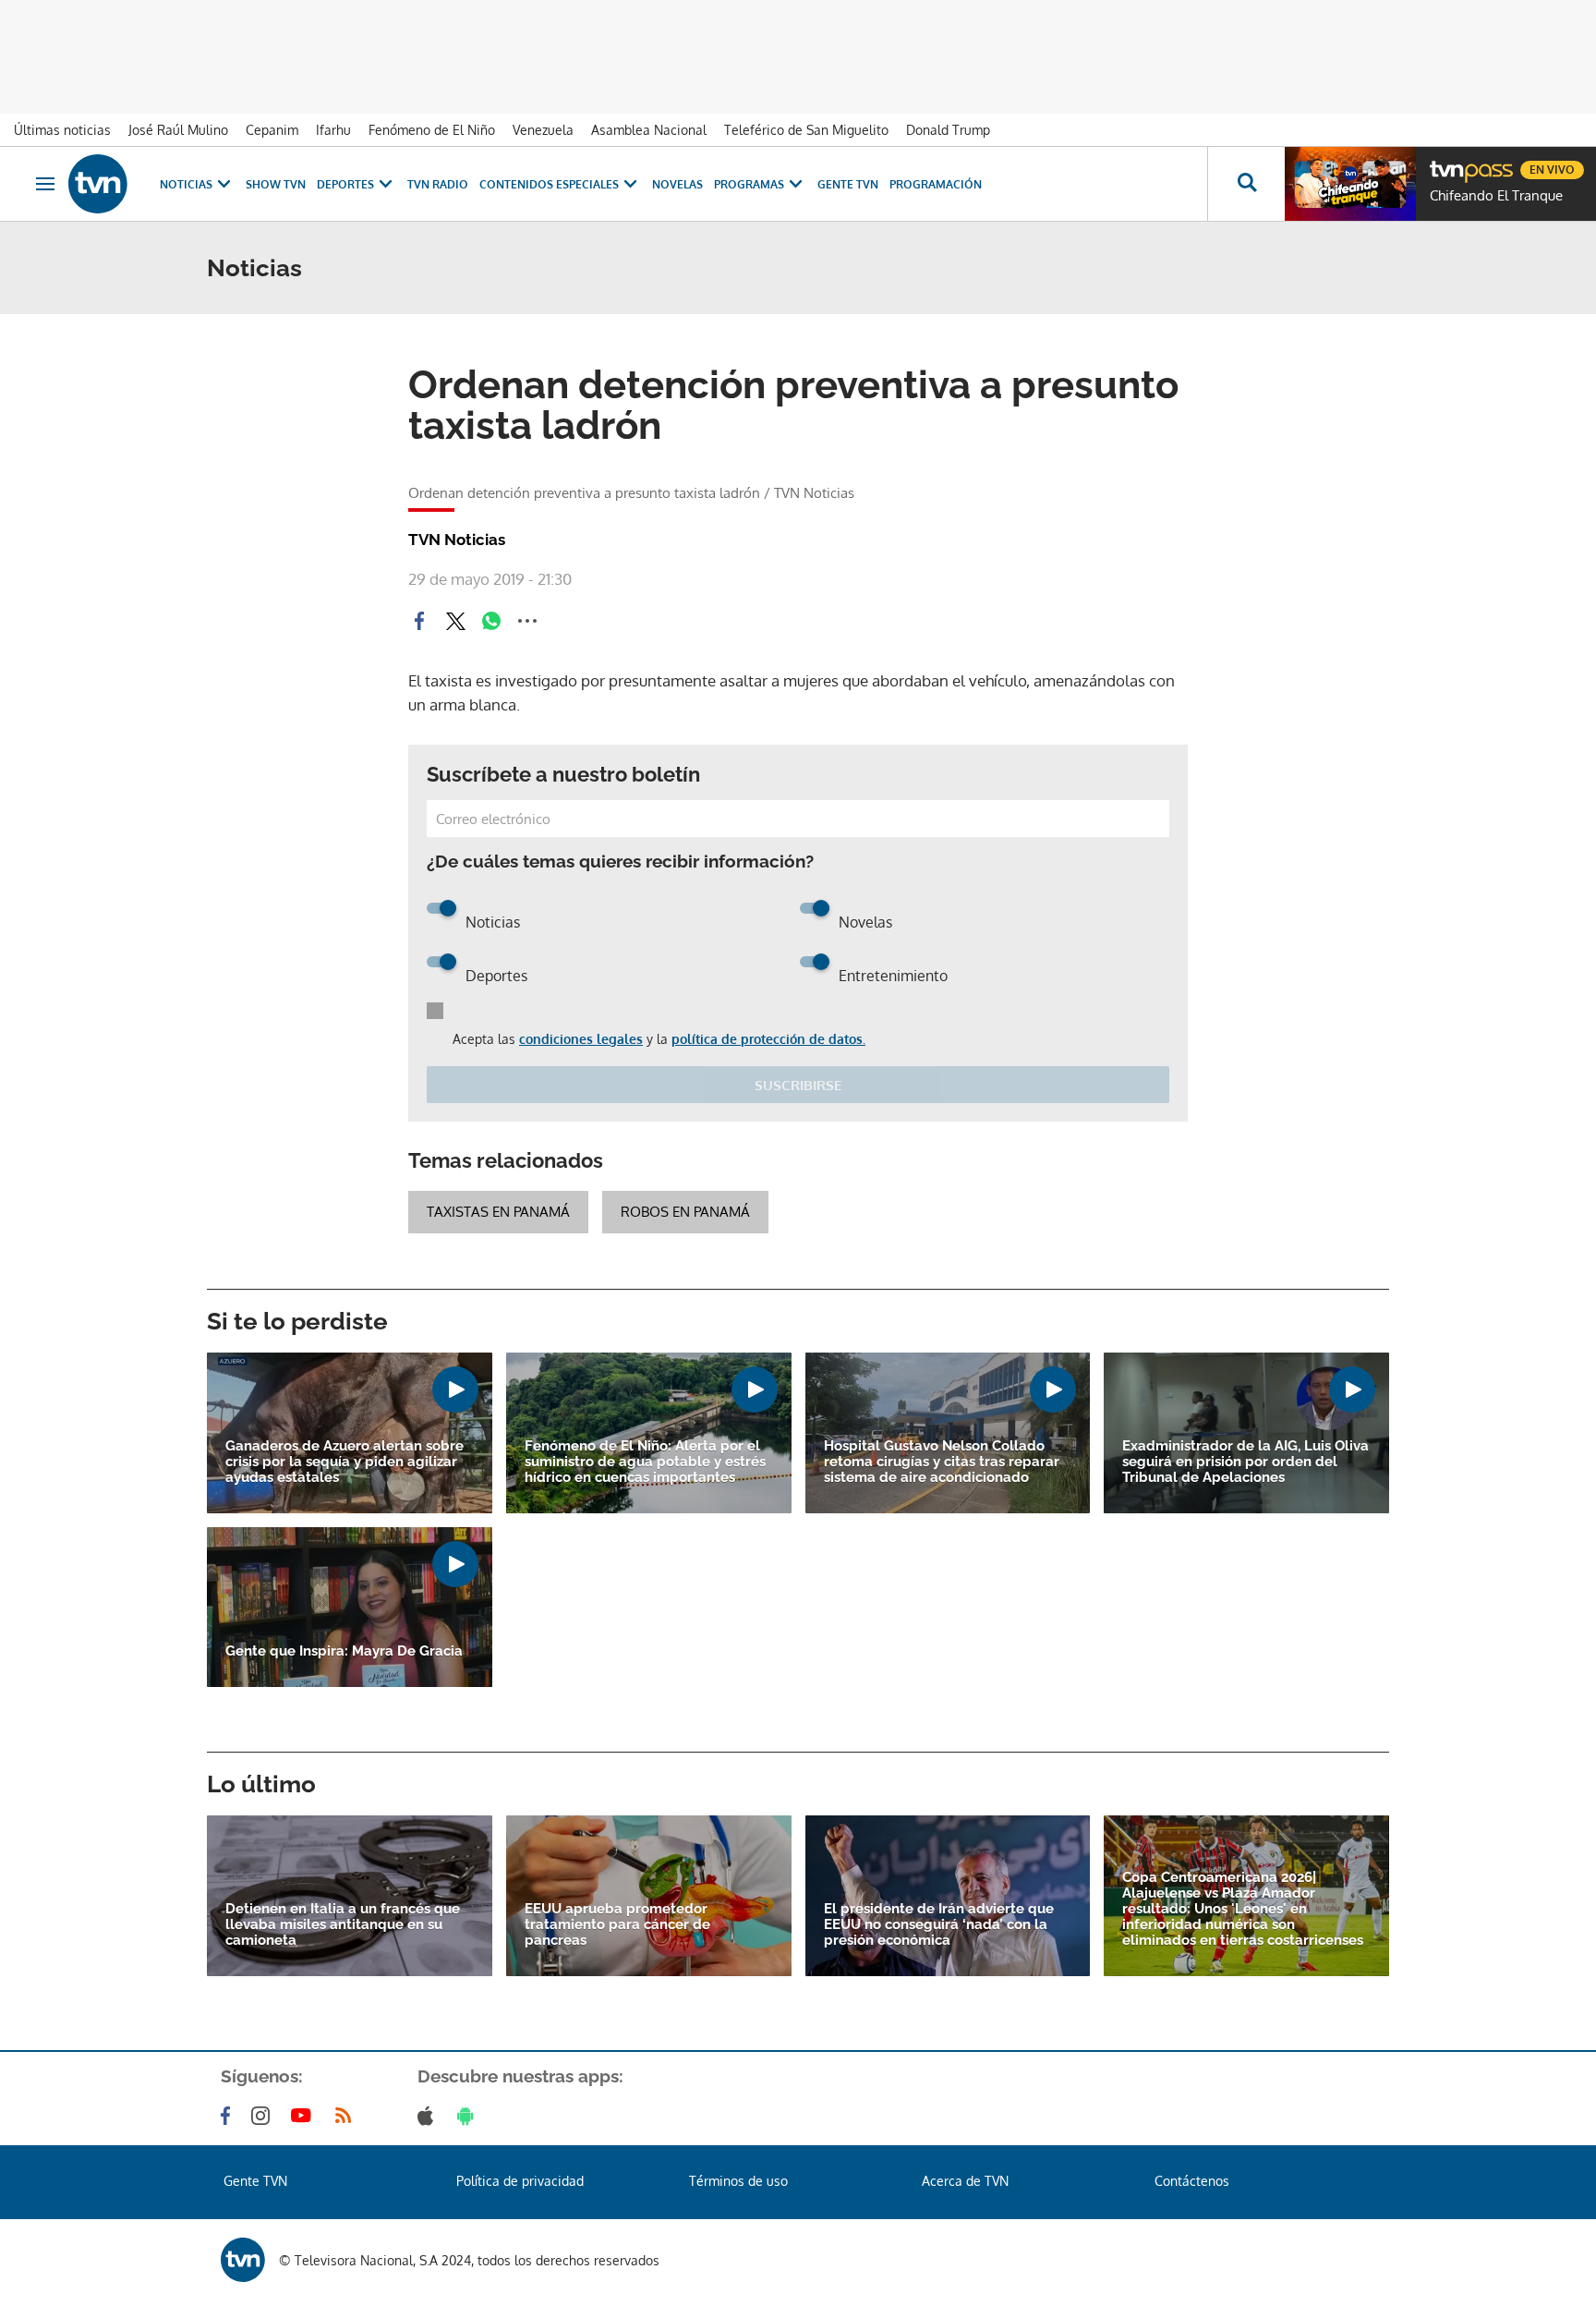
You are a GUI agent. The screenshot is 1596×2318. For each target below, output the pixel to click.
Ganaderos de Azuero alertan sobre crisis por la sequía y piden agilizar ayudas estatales (345, 1462)
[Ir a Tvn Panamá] (98, 184)
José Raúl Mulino (178, 130)
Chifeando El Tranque (1496, 196)
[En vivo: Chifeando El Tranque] (1350, 184)
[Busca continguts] (1246, 184)
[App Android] (469, 2116)
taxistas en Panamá (498, 1212)
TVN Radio (438, 184)
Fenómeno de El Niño (432, 130)
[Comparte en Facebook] (419, 621)
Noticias (186, 184)
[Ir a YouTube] (305, 2116)
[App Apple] (429, 2116)
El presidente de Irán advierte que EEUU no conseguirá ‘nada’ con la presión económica (939, 1925)
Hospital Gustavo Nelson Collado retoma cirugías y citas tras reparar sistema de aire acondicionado (942, 1462)
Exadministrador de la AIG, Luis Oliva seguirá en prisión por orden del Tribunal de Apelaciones (1245, 1462)
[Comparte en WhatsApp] (491, 621)
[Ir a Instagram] (264, 2116)
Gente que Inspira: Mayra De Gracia (344, 1651)
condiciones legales (581, 1039)
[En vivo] (1445, 163)
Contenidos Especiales (549, 184)
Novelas (677, 184)
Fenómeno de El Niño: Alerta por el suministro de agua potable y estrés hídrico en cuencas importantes (645, 1462)
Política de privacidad (520, 2181)
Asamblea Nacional (649, 130)
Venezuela (543, 130)
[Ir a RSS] (347, 2116)
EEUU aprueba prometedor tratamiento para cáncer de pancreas (617, 1925)
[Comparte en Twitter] (455, 621)
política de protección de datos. (768, 1039)
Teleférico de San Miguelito (806, 130)
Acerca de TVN (965, 2181)
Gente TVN (848, 184)
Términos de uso (738, 2181)
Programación (936, 184)
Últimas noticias (62, 130)
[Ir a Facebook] (229, 2116)
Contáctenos (1192, 2181)
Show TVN (276, 184)
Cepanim (272, 130)
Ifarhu (333, 130)
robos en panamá (685, 1212)
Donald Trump (948, 130)
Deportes (345, 184)
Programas (749, 184)
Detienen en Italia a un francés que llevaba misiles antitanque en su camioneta (343, 1925)
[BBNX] (243, 2260)
